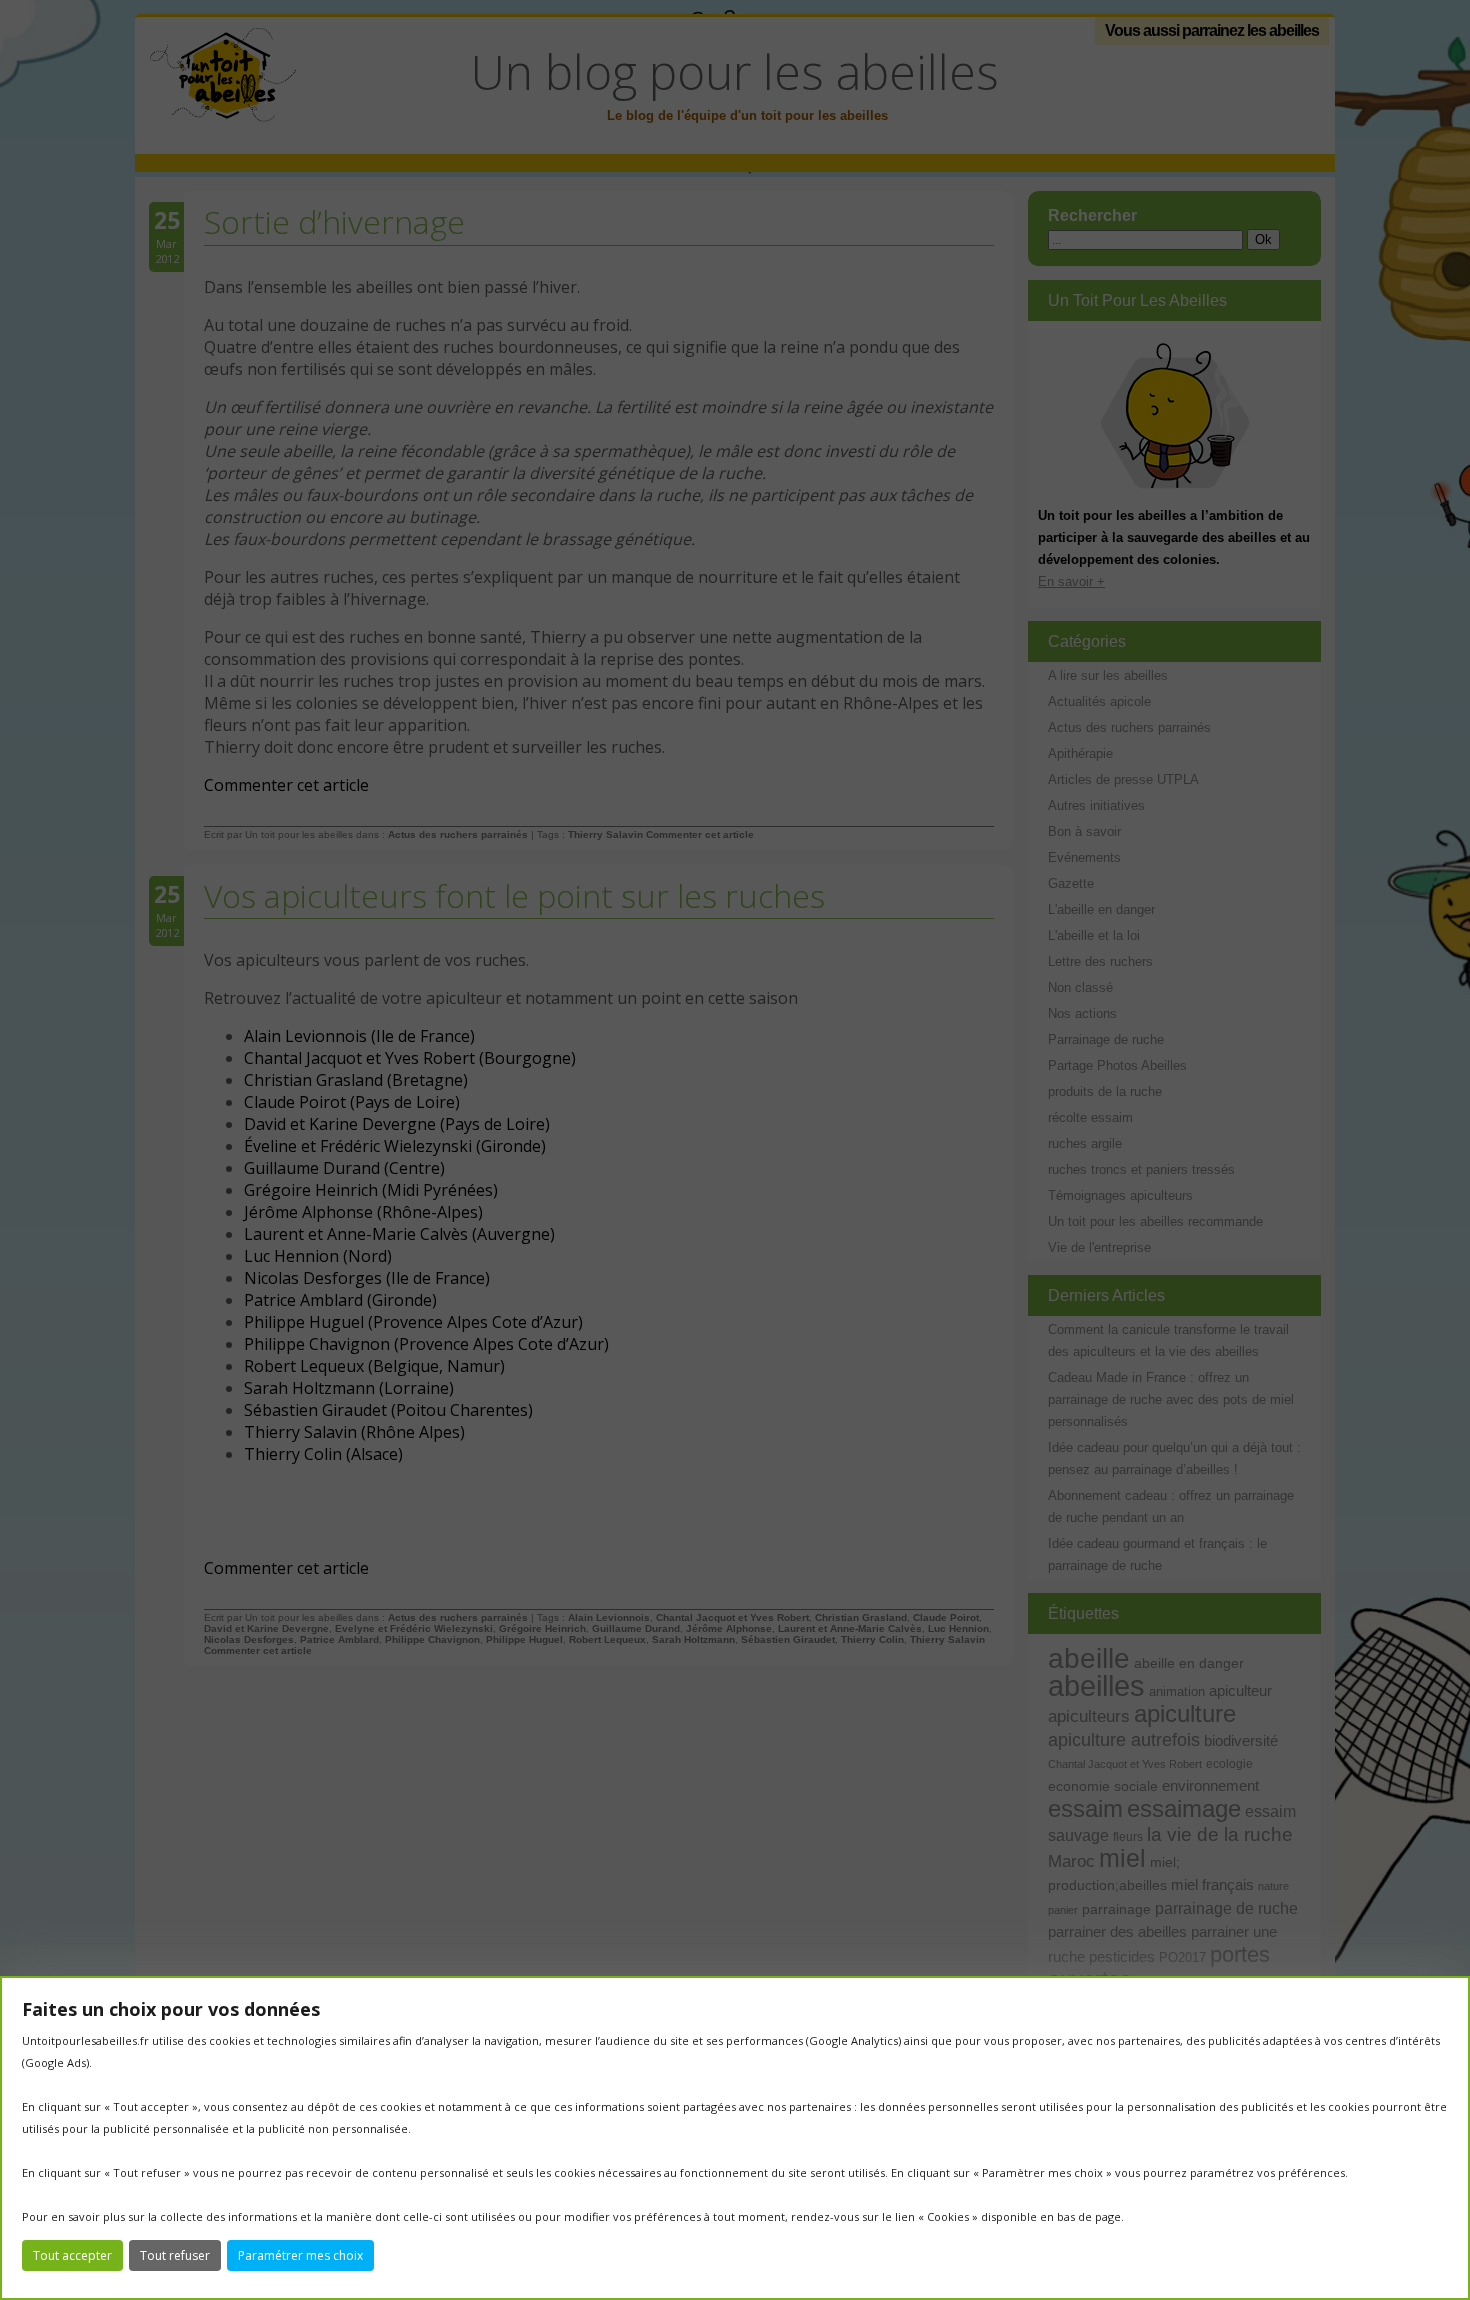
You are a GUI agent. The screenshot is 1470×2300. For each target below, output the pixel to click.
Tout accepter (72, 2255)
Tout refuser (175, 2255)
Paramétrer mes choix (300, 2255)
